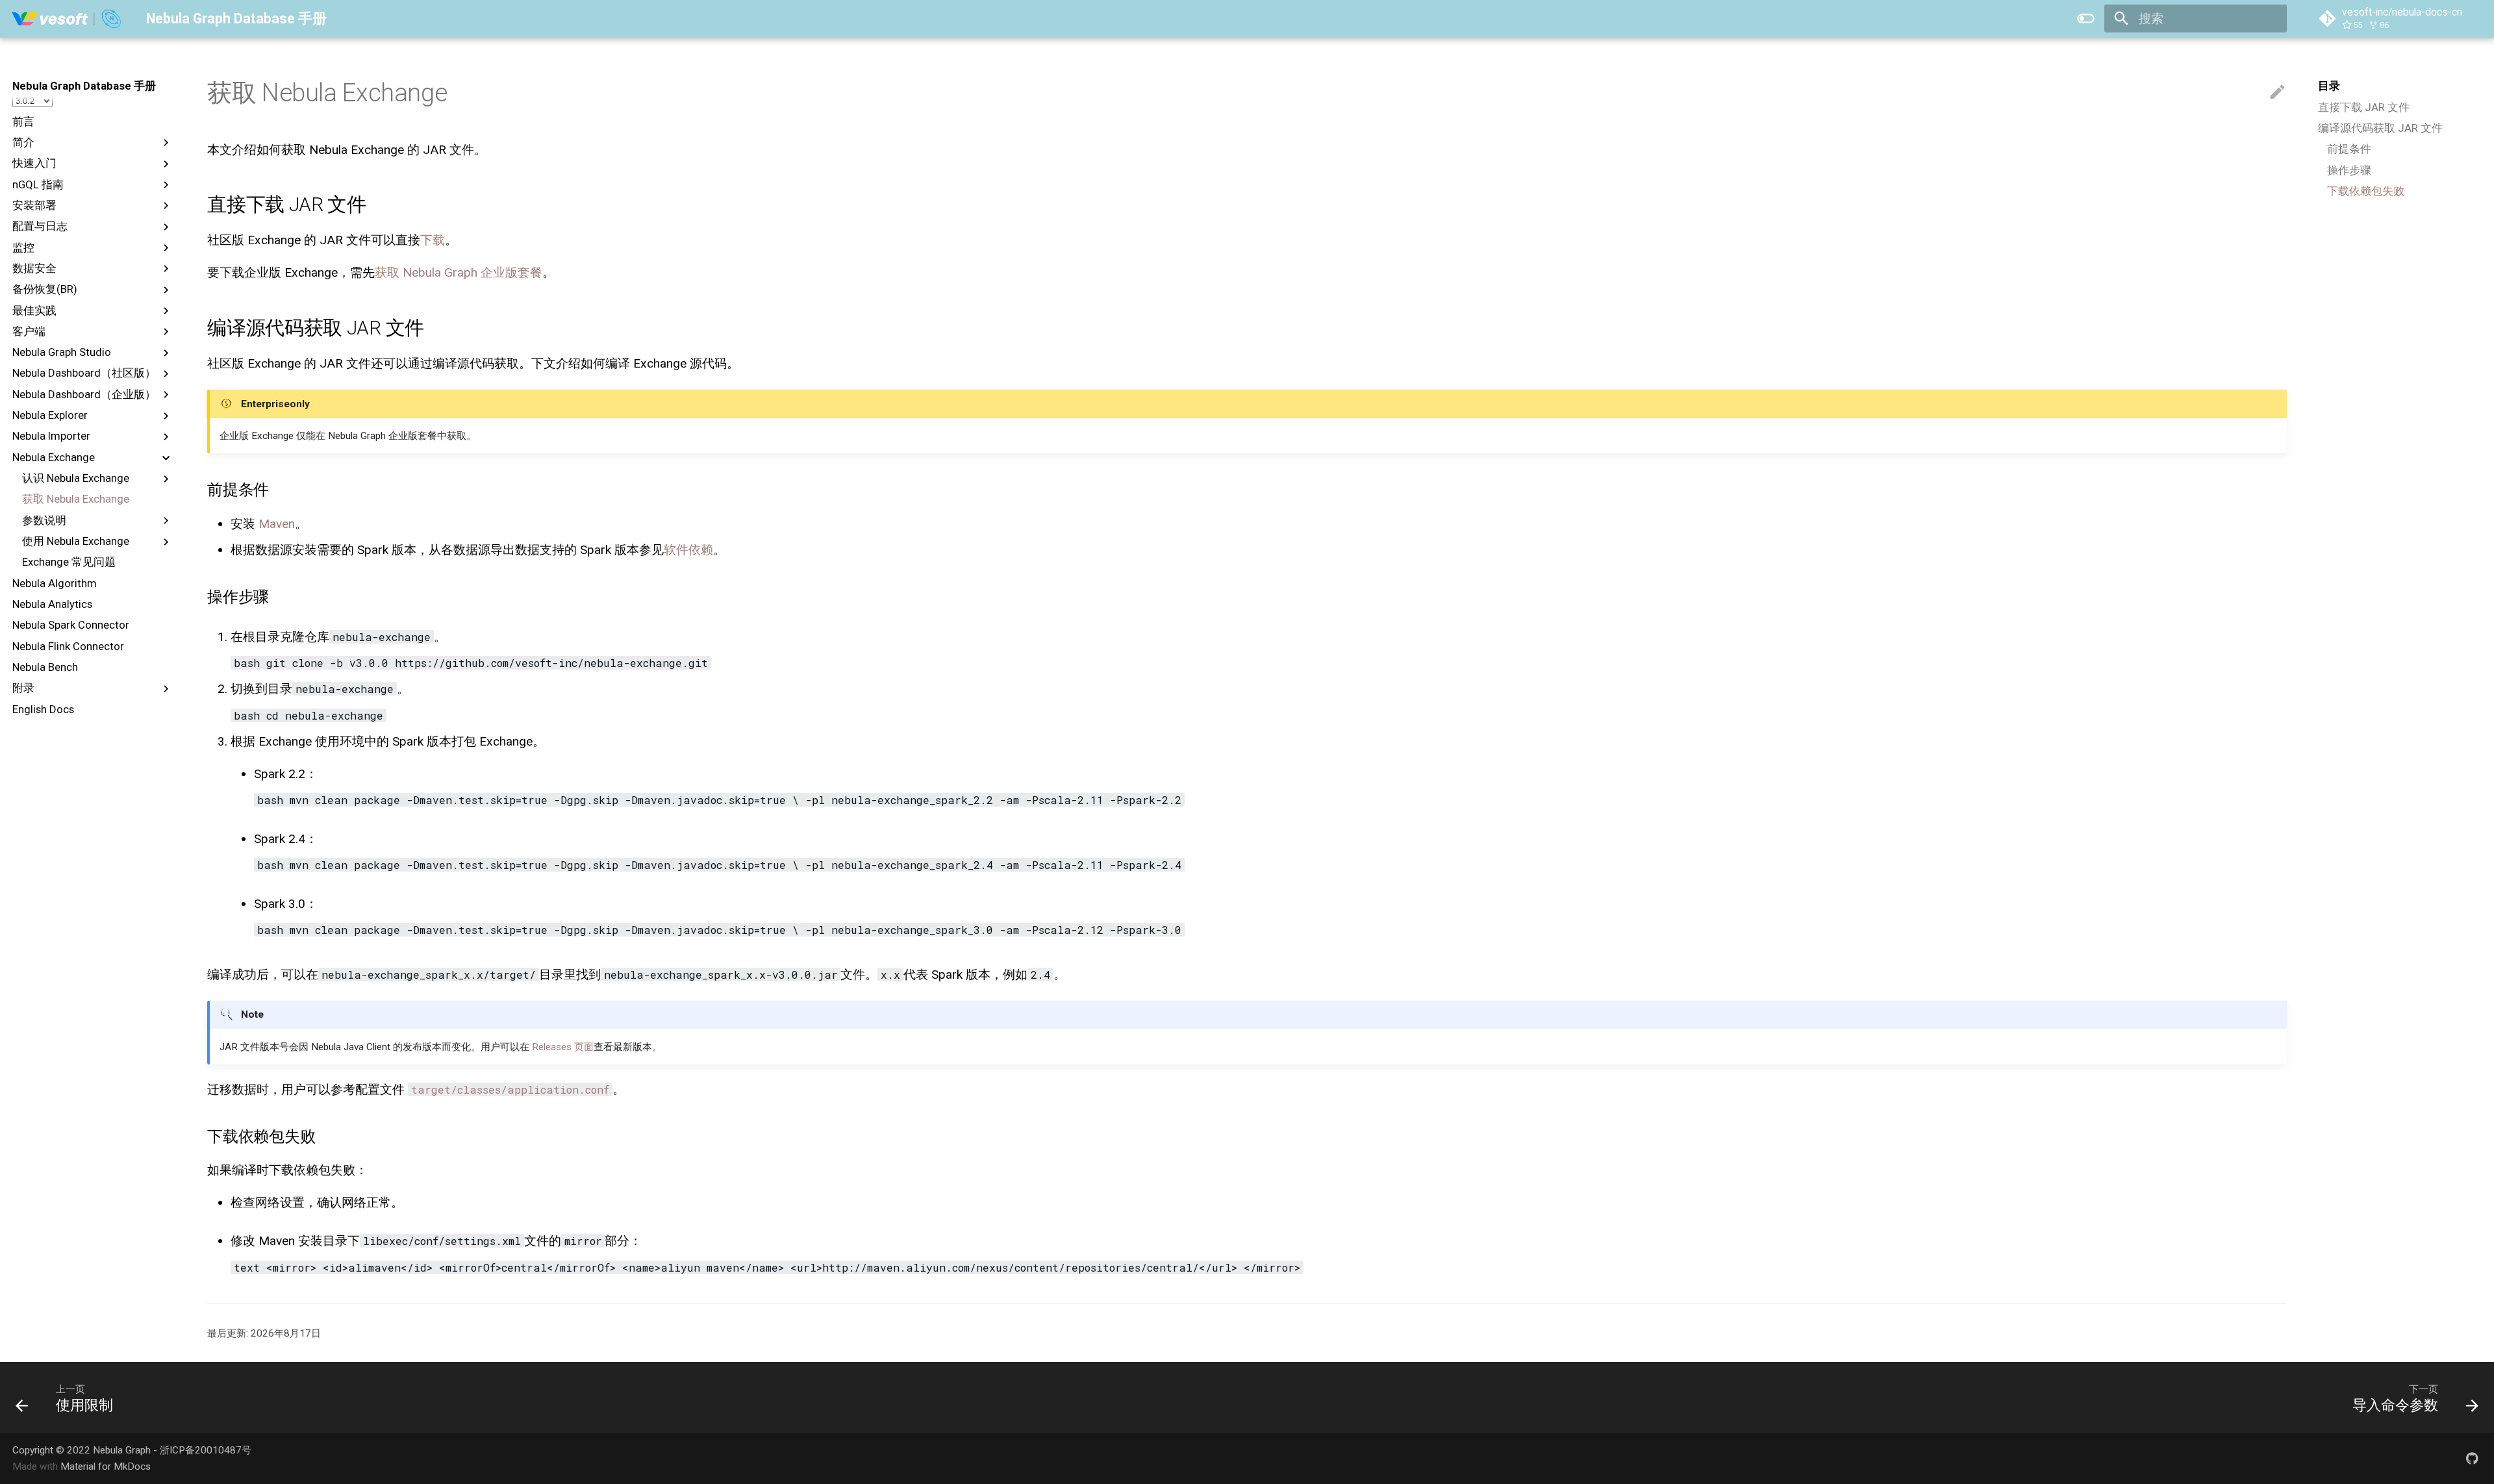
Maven (277, 524)
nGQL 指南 (38, 184)
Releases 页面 (563, 1047)
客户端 (29, 331)
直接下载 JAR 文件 (2364, 107)
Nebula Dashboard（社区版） (84, 373)
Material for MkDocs (106, 1466)
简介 (23, 142)
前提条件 (2349, 149)
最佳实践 (34, 310)
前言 (23, 121)
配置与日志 (40, 226)
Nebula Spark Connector (71, 625)
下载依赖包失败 (2366, 191)
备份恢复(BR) (45, 289)
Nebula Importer (51, 436)
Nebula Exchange (54, 457)
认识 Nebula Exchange (76, 478)
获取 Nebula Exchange (76, 499)
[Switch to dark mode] (2085, 19)
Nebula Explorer (50, 415)
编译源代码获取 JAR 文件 (2380, 128)
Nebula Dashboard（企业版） (84, 394)
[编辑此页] (2277, 93)
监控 (23, 247)
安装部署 (34, 205)
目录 (2329, 86)
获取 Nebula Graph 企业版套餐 (459, 272)
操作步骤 (2349, 170)
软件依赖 (688, 550)
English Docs (43, 709)
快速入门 (34, 163)
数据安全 (34, 268)
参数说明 (44, 520)
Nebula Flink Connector (68, 646)
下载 (433, 240)
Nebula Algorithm (55, 583)
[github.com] (2472, 1458)
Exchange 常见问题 (69, 562)
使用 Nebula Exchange (76, 541)
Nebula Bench (45, 667)
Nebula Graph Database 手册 (84, 86)
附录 (23, 688)
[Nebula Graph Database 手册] (67, 19)
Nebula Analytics (52, 604)
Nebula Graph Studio (62, 352)
